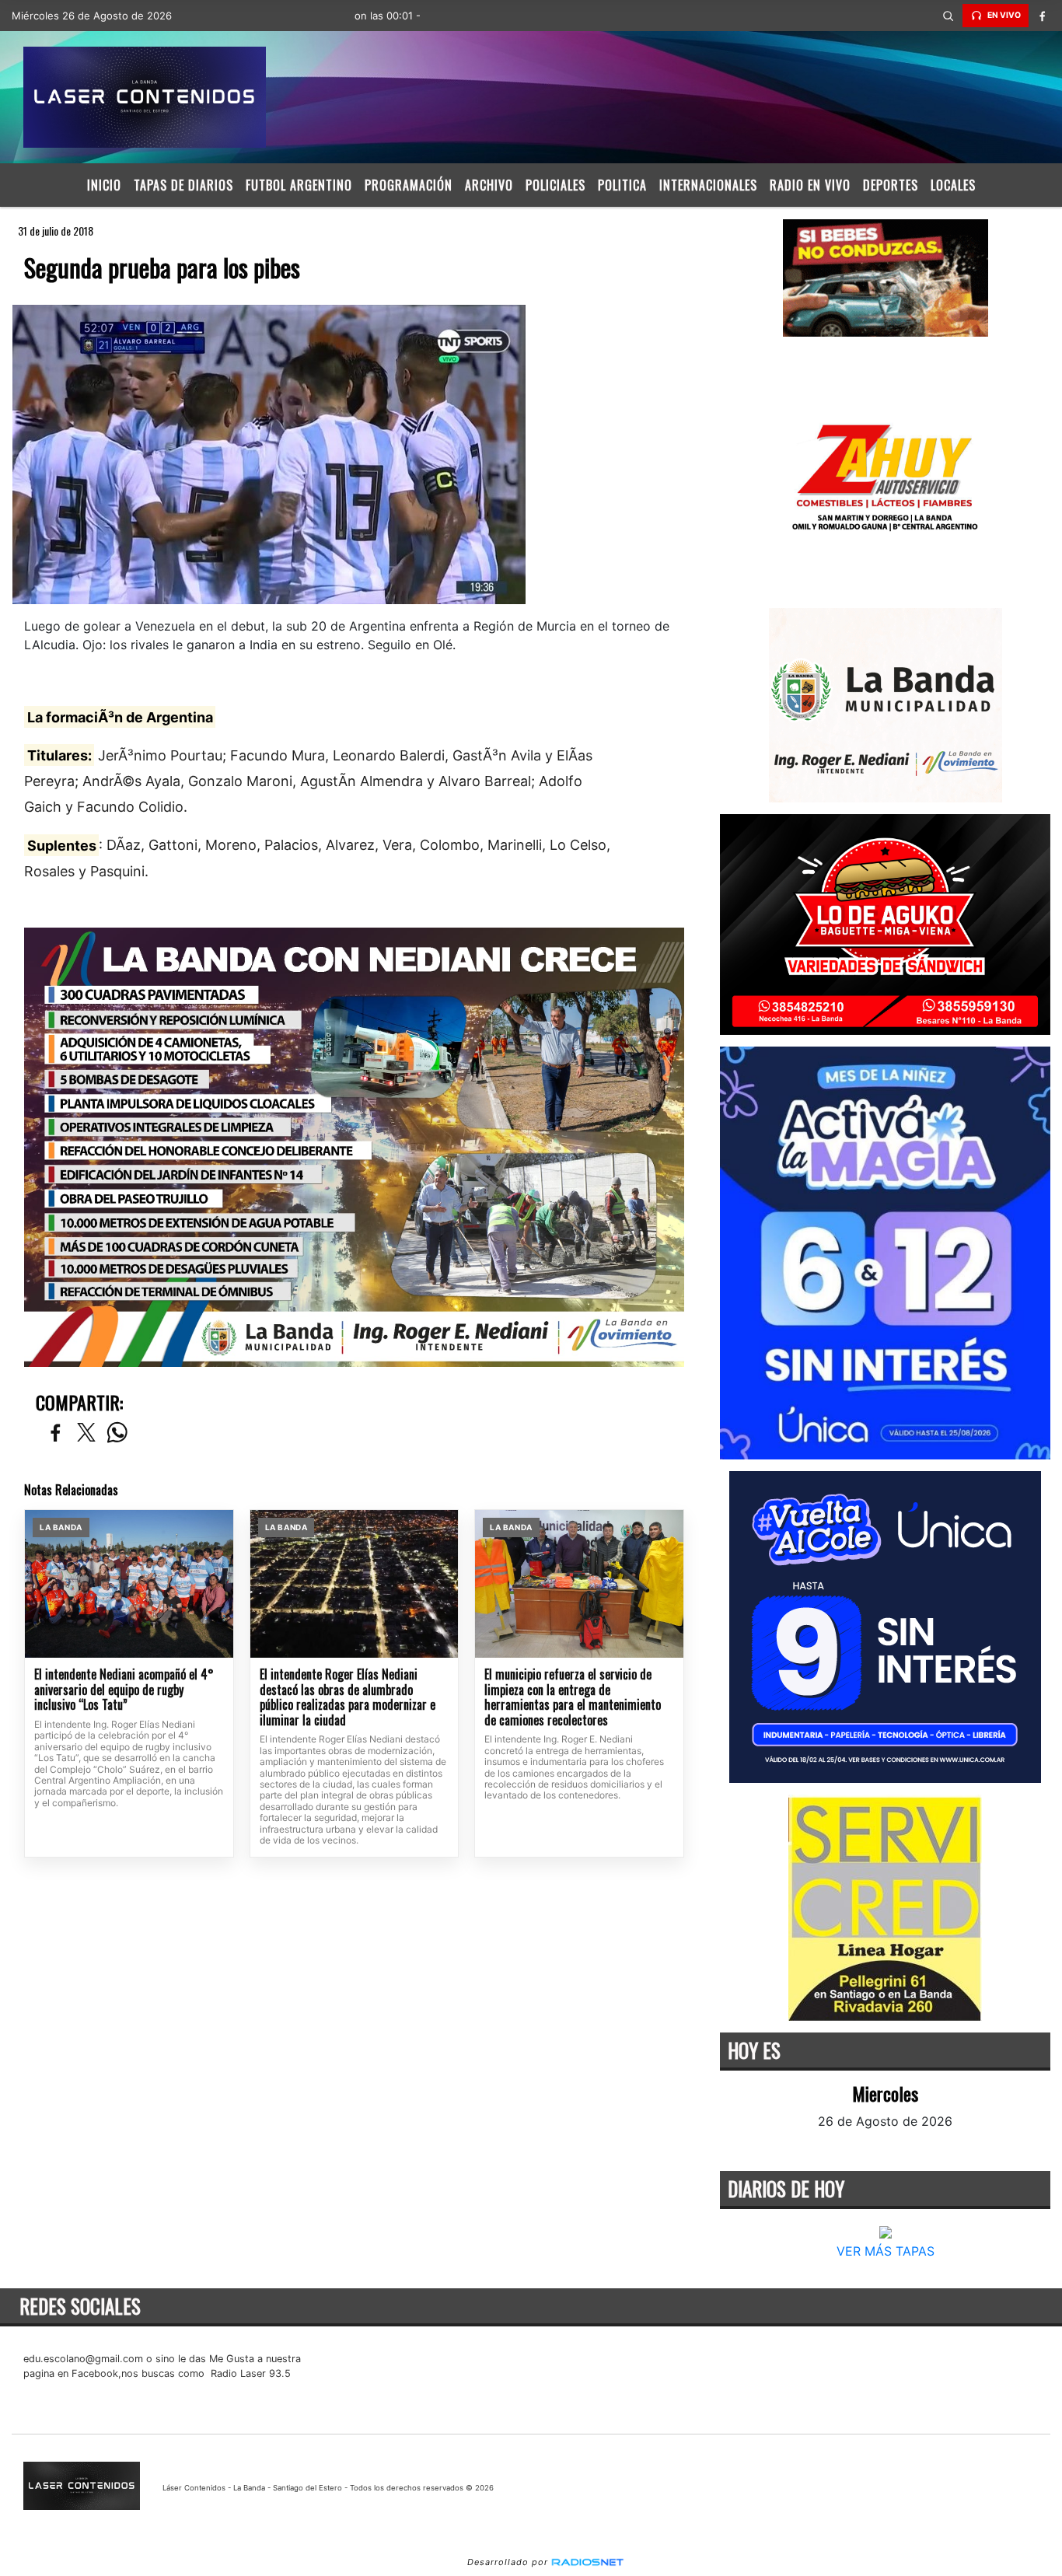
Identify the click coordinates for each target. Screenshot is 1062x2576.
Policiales (555, 185)
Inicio (104, 185)
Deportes (891, 185)
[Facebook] (1043, 16)
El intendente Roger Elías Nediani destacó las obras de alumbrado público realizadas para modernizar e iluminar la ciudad (348, 1697)
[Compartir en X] (86, 1433)
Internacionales (708, 185)
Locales (953, 185)
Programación (409, 185)
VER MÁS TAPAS (885, 2251)
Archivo (489, 185)
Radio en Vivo (810, 185)
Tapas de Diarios (183, 185)
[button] (948, 16)
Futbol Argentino (299, 185)
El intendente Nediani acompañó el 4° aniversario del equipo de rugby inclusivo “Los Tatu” (124, 1690)
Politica (622, 185)
